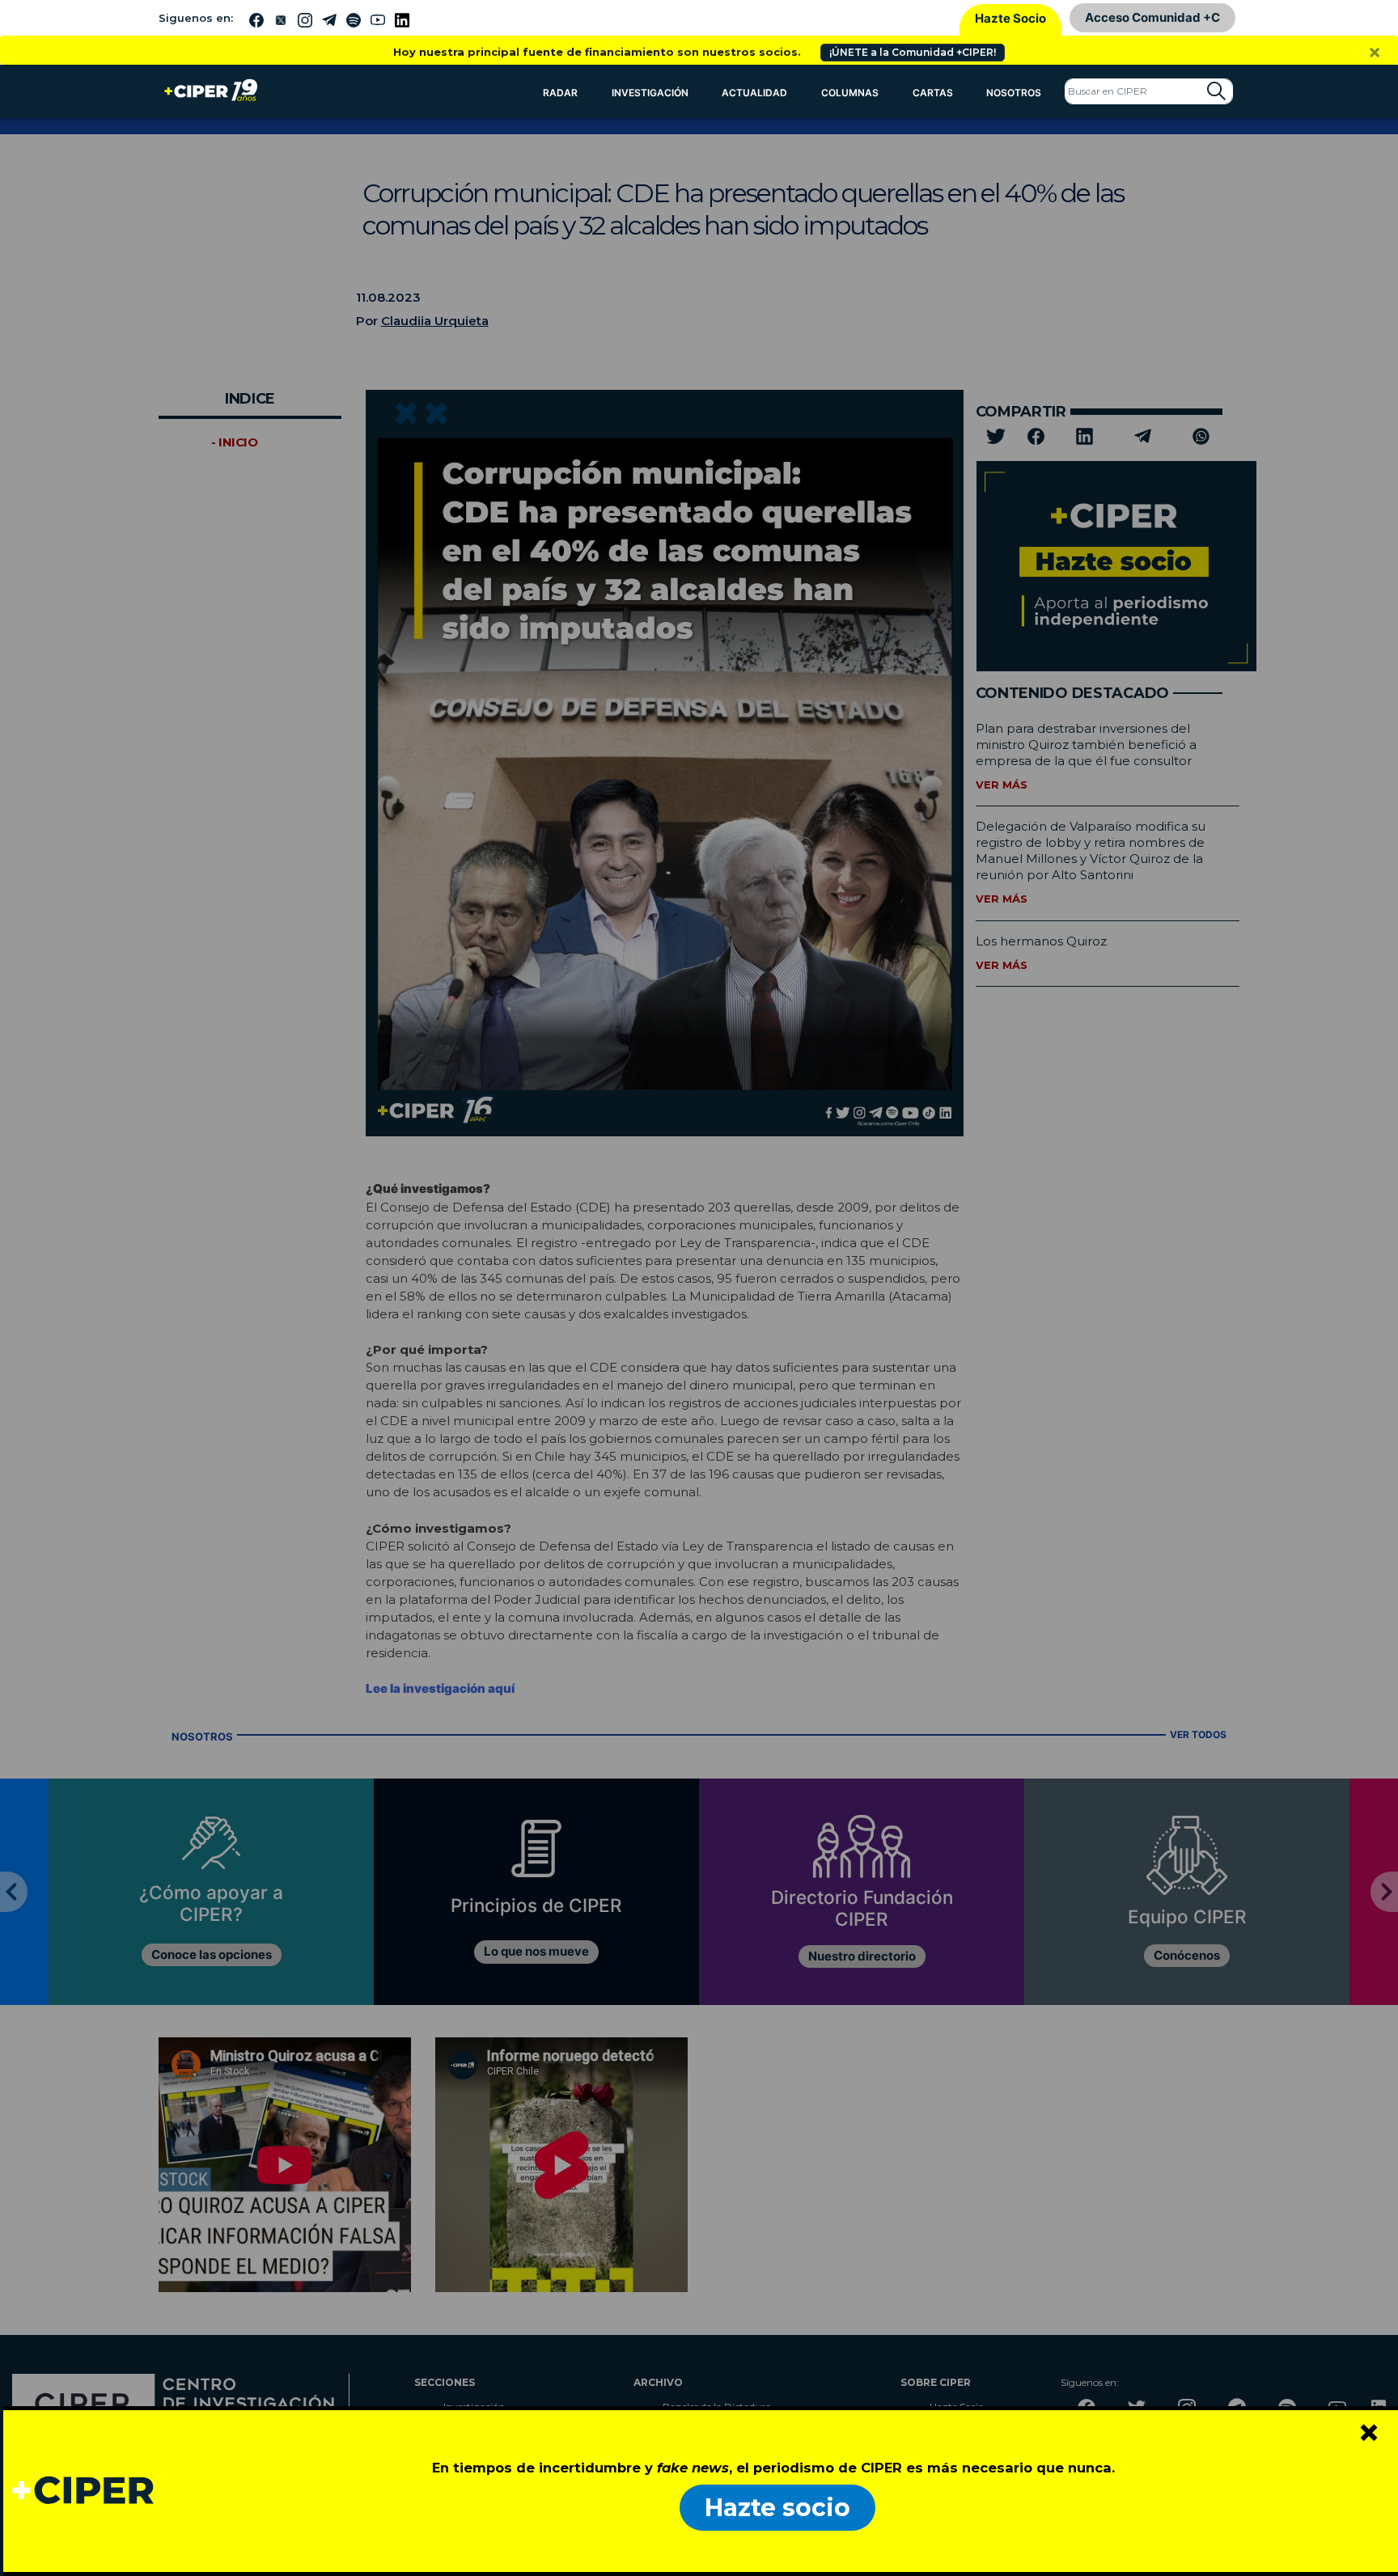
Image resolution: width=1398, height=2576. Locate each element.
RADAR (560, 93)
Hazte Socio (1010, 18)
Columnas (850, 93)
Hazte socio (777, 2508)
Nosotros (1014, 93)
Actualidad (754, 93)
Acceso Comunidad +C (1152, 17)
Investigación (650, 93)
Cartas (933, 93)
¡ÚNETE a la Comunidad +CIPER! (913, 52)
